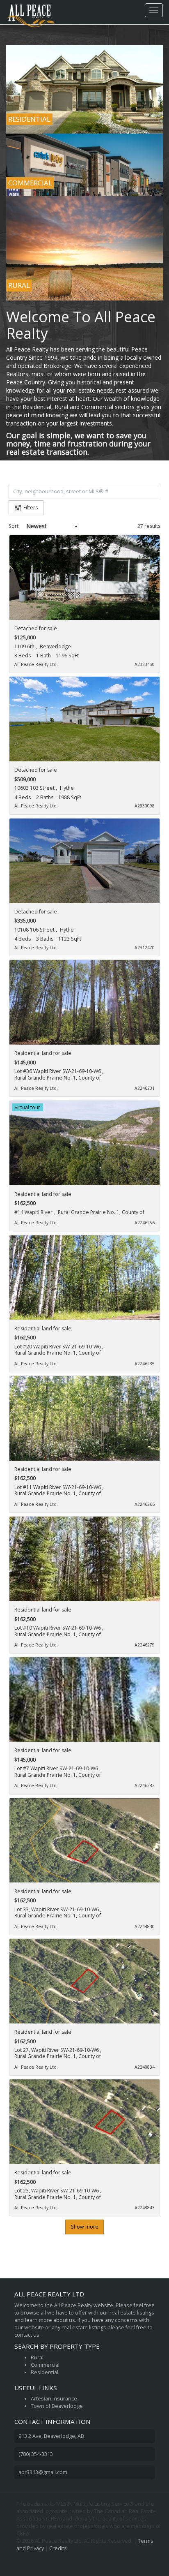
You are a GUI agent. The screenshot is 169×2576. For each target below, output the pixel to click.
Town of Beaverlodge (57, 2406)
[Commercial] (84, 165)
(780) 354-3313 (36, 2454)
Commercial (45, 2365)
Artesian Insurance (54, 2399)
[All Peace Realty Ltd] (31, 10)
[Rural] (84, 249)
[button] (151, 491)
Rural (37, 2357)
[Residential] (84, 89)
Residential (45, 2372)
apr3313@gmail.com (43, 2472)
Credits (58, 2548)
